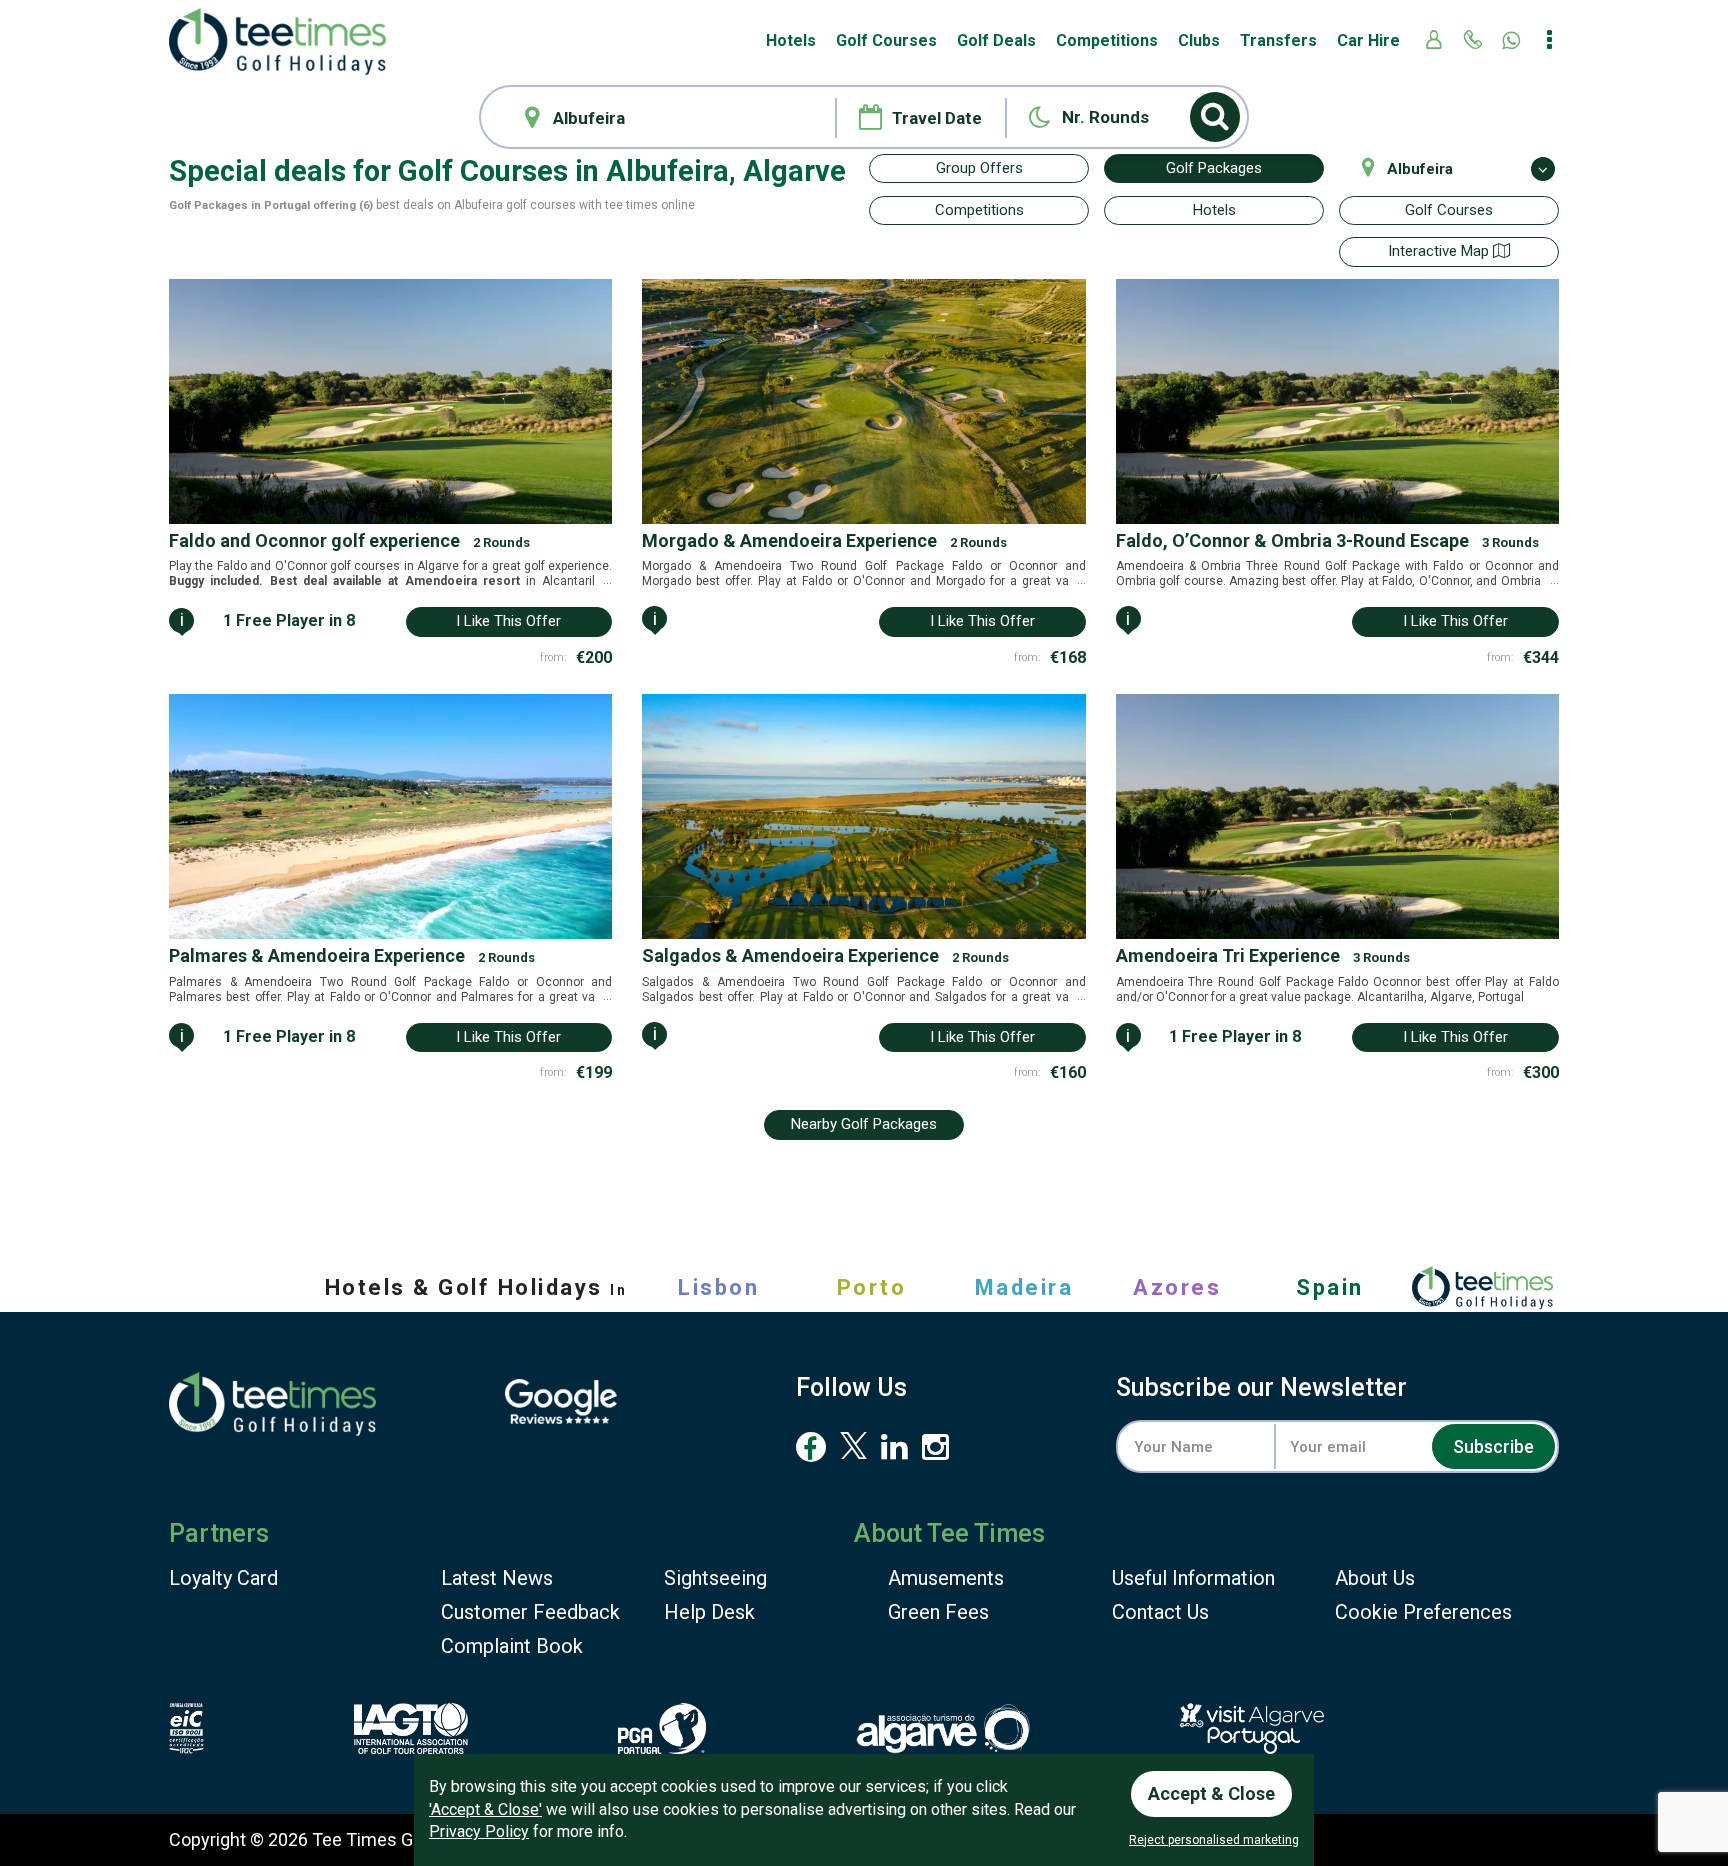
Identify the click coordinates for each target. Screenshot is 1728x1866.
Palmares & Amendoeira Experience (352, 955)
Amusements (946, 1578)
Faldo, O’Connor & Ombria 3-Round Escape (1327, 540)
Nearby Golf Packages (864, 1124)
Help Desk (709, 1612)
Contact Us (1160, 1612)
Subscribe (1493, 1446)
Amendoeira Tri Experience (1263, 955)
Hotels (791, 40)
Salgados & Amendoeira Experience (825, 955)
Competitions (1107, 40)
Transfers (1278, 40)
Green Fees (938, 1612)
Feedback (530, 1612)
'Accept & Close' (485, 1809)
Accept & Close (1211, 1793)
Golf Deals (996, 40)
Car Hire (1368, 40)
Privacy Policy (479, 1831)
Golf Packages (1214, 168)
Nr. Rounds (1105, 117)
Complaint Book (512, 1646)
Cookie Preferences (1423, 1612)
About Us (1375, 1578)
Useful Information (1193, 1578)
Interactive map (1440, 251)
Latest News (497, 1578)
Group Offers (979, 168)
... (606, 580)
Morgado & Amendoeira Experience (824, 540)
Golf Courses (886, 40)
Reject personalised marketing (1214, 1840)
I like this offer (508, 621)
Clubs (1199, 40)
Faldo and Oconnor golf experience (349, 540)
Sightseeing (715, 1578)
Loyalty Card (223, 1578)
